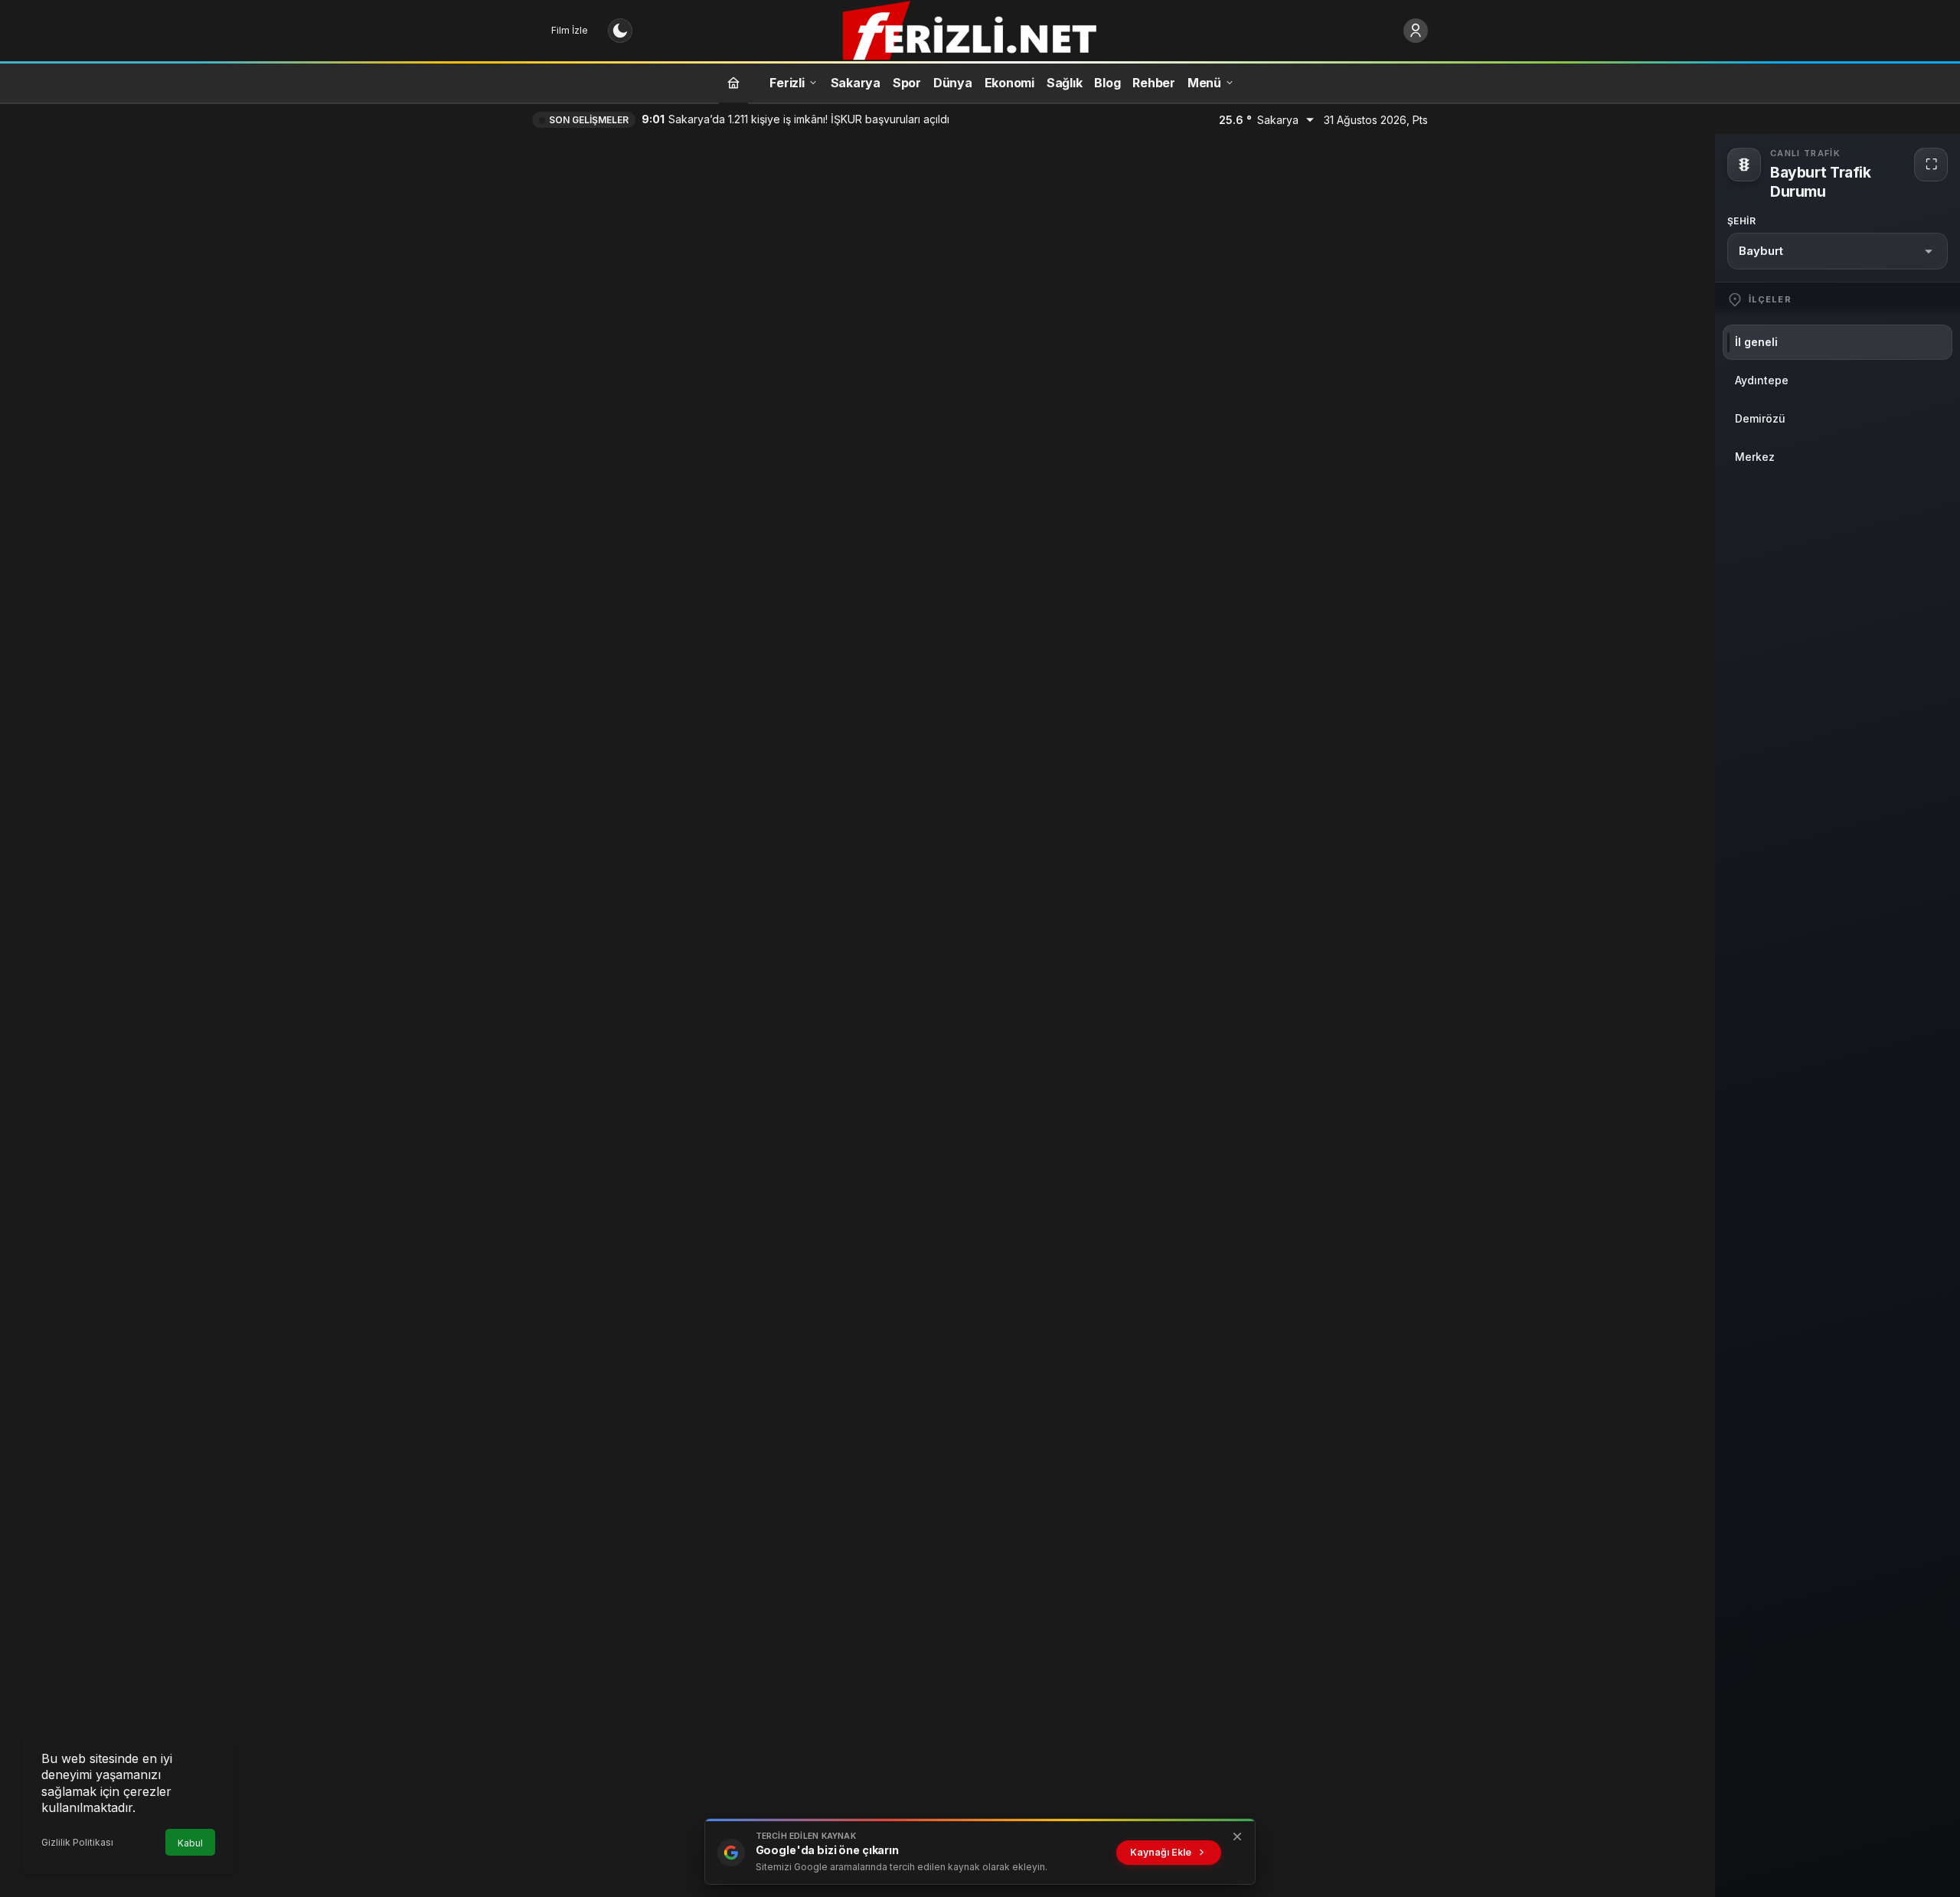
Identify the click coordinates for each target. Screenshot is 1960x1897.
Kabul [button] (190, 1843)
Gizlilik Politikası (77, 1842)
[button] (1837, 251)
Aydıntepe (1762, 380)
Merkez (1755, 457)
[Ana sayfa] (733, 82)
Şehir (1741, 221)
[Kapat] (1237, 1837)
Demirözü (1760, 418)
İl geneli (1756, 342)
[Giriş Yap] (1416, 31)
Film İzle (570, 30)
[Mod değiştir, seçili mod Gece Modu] (620, 31)
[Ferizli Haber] (980, 29)
